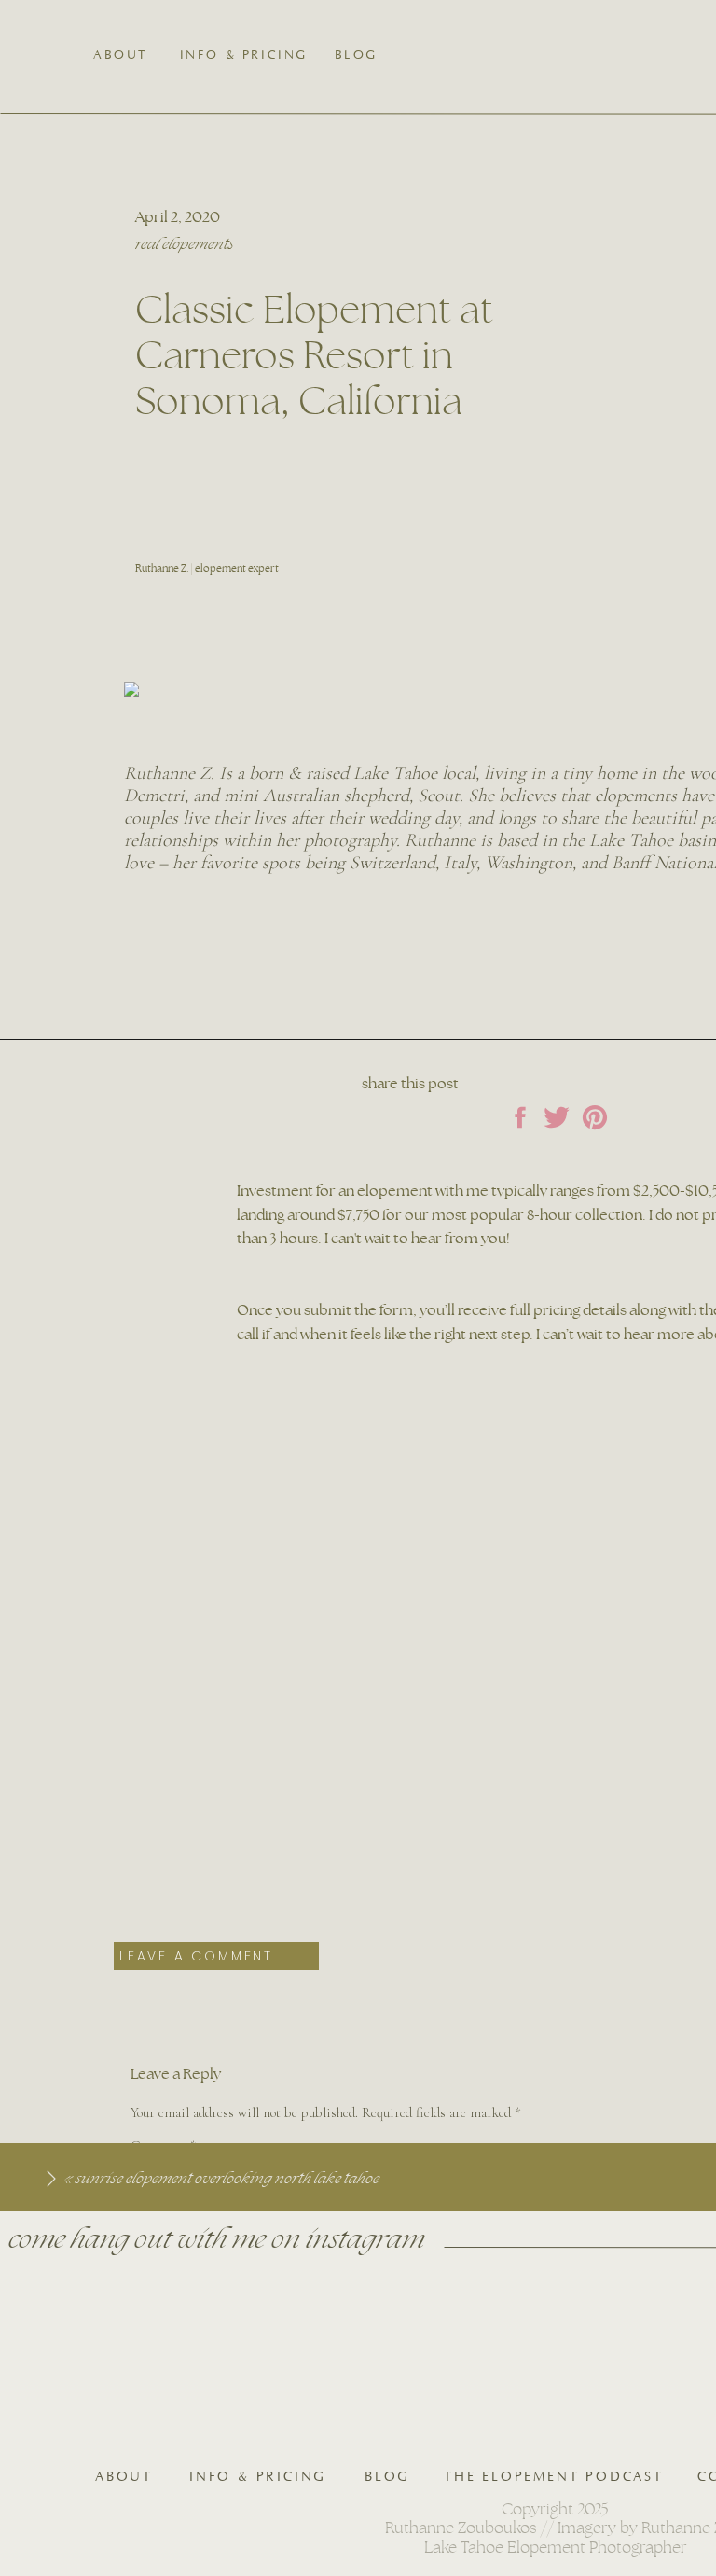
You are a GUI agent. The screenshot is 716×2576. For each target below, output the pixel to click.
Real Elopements (185, 244)
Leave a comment (196, 1956)
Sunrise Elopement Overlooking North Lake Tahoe (227, 2179)
